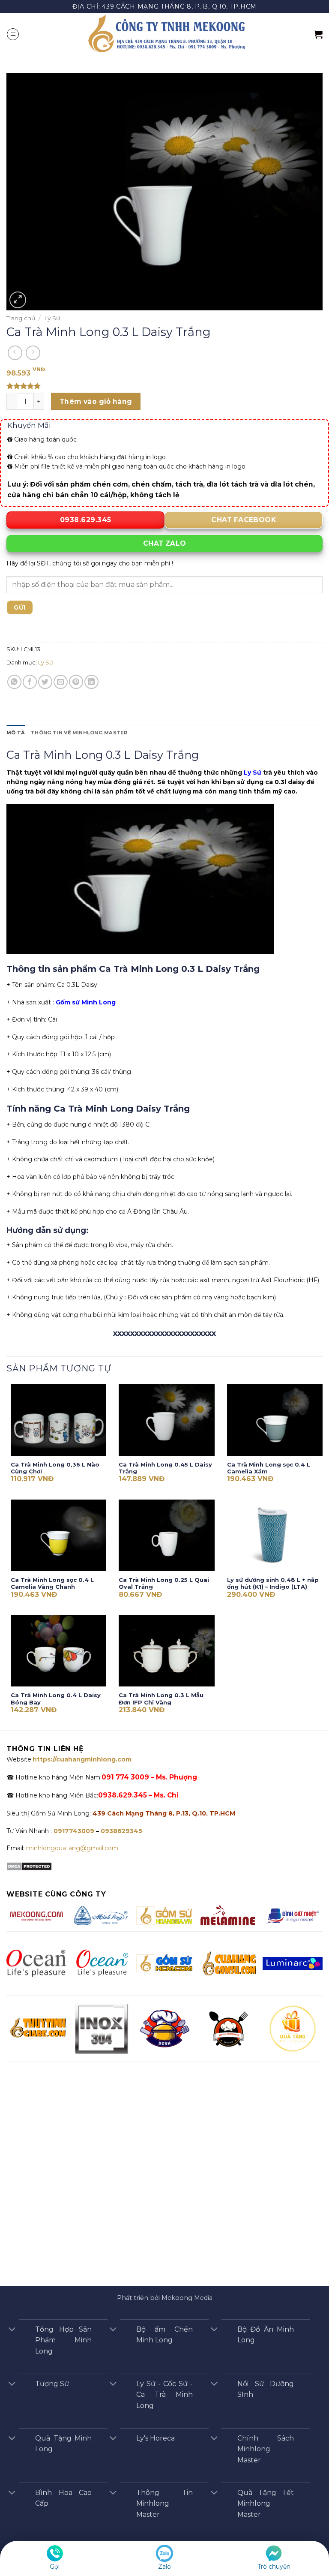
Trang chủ (21, 318)
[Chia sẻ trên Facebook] (30, 682)
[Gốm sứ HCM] (164, 1963)
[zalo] (164, 2553)
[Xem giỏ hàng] (318, 34)
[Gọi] (55, 2553)
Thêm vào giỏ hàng (96, 401)
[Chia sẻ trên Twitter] (45, 682)
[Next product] (15, 353)
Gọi (55, 2567)
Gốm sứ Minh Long (86, 1002)
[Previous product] (33, 353)
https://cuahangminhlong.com (82, 1759)
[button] (13, 34)
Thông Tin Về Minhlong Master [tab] (79, 733)
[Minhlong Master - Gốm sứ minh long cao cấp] (164, 34)
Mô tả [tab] (16, 733)
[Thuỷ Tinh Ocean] (101, 1963)
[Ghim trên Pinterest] (76, 682)
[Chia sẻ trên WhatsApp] (14, 682)
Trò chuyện (274, 2567)
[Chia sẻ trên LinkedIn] (91, 682)
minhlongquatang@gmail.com (72, 1848)
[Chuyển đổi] (12, 2330)
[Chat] (274, 2553)
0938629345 (121, 1831)
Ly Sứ (52, 318)
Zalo (164, 2567)
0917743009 (73, 1831)
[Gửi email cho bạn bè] (61, 682)
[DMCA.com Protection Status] (29, 1866)
